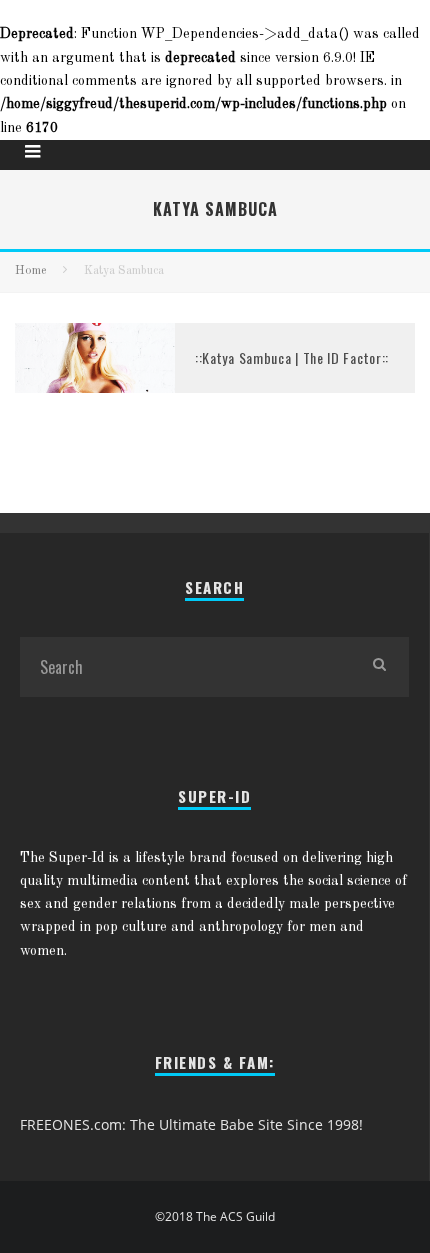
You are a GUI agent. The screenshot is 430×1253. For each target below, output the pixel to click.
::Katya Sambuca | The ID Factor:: (292, 357)
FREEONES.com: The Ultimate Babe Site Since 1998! (191, 1124)
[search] (379, 667)
